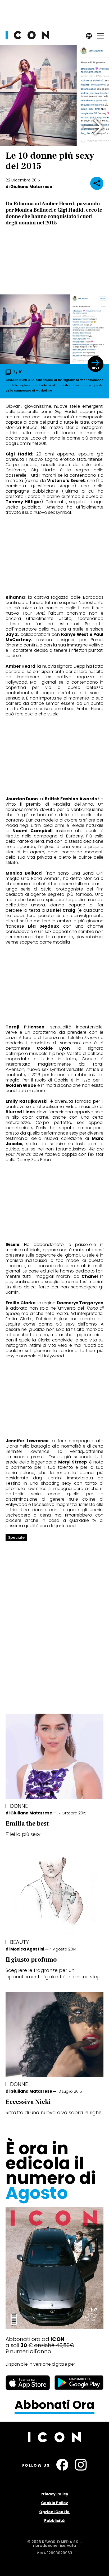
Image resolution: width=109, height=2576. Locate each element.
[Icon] (27, 38)
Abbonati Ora (54, 2405)
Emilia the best (27, 1824)
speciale (16, 1537)
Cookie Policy (54, 2503)
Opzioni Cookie (54, 2512)
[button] (94, 127)
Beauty (19, 1942)
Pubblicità (54, 2521)
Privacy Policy (54, 2494)
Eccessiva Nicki (28, 2102)
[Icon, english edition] (89, 38)
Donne (19, 1806)
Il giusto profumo (31, 1960)
